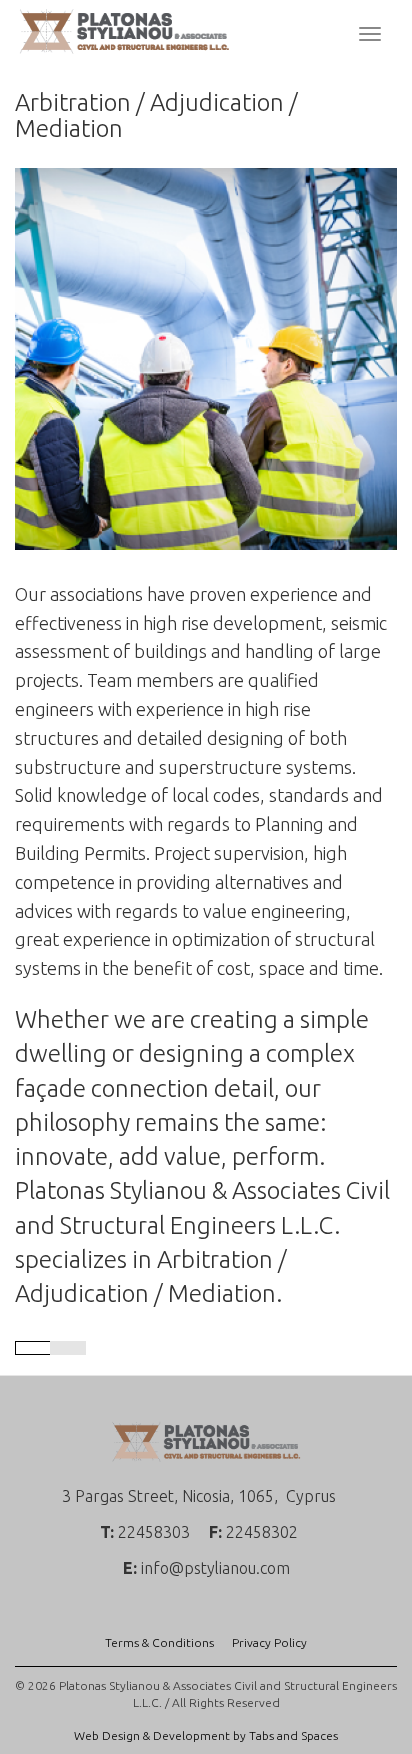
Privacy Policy (269, 1642)
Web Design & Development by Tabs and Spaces (206, 1735)
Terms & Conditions (159, 1642)
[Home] (124, 31)
